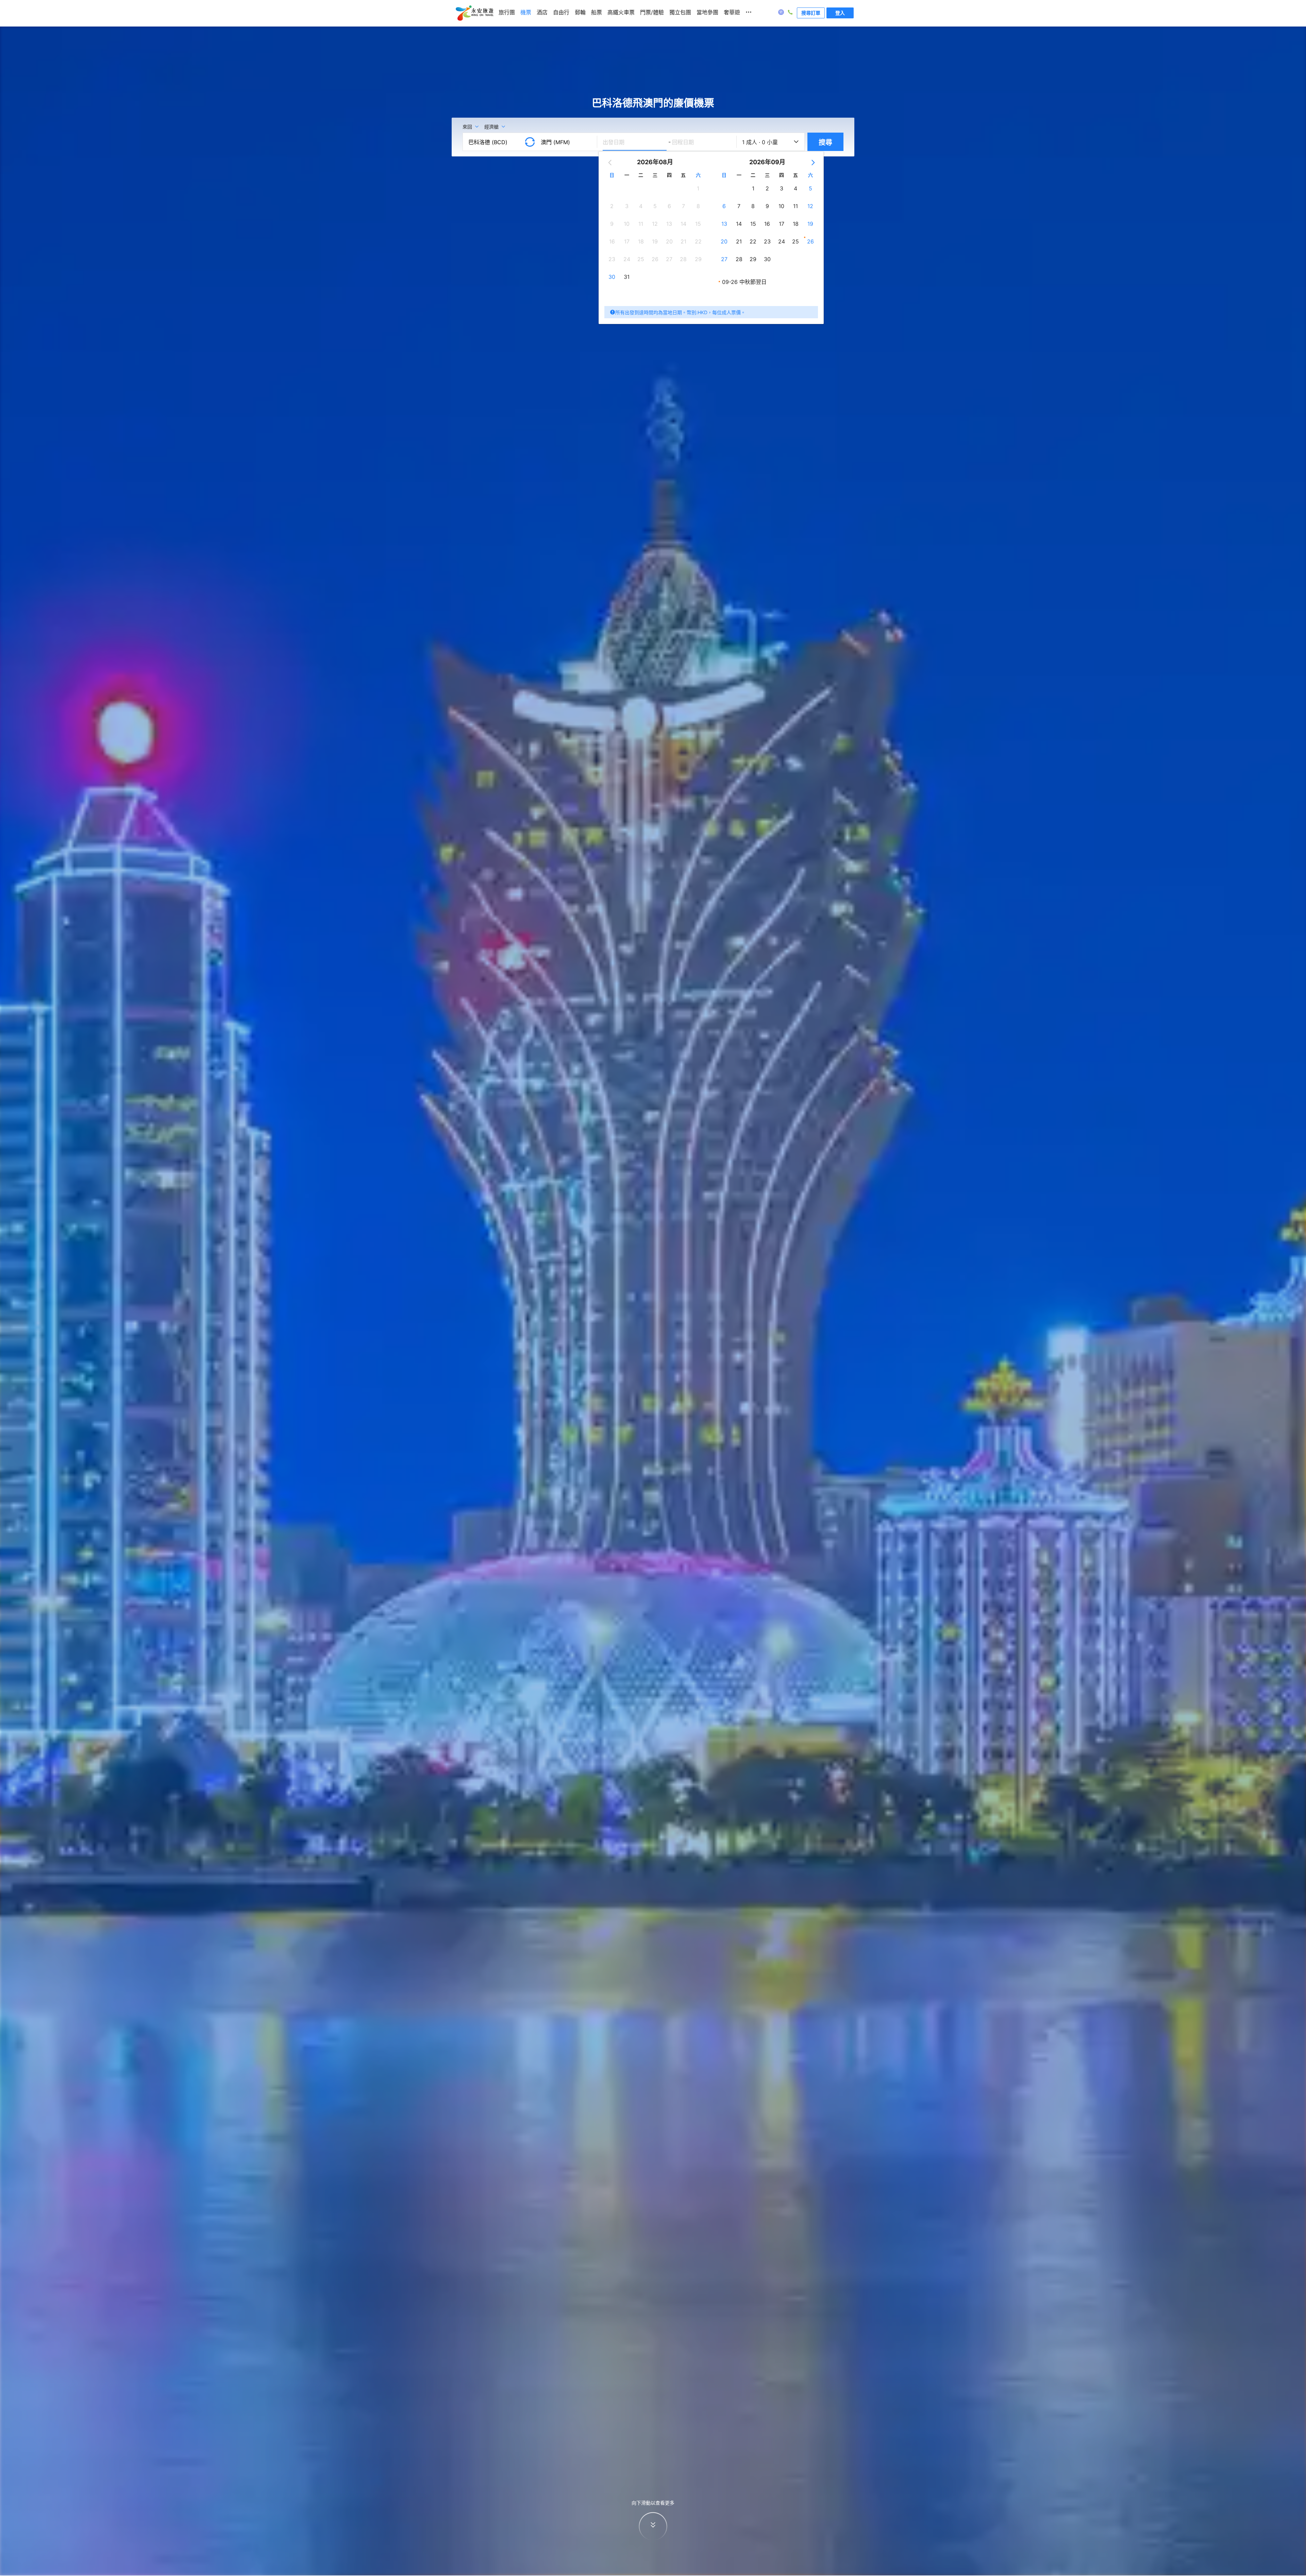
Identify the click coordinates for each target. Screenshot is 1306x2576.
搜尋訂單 (811, 13)
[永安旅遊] (474, 13)
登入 (840, 13)
